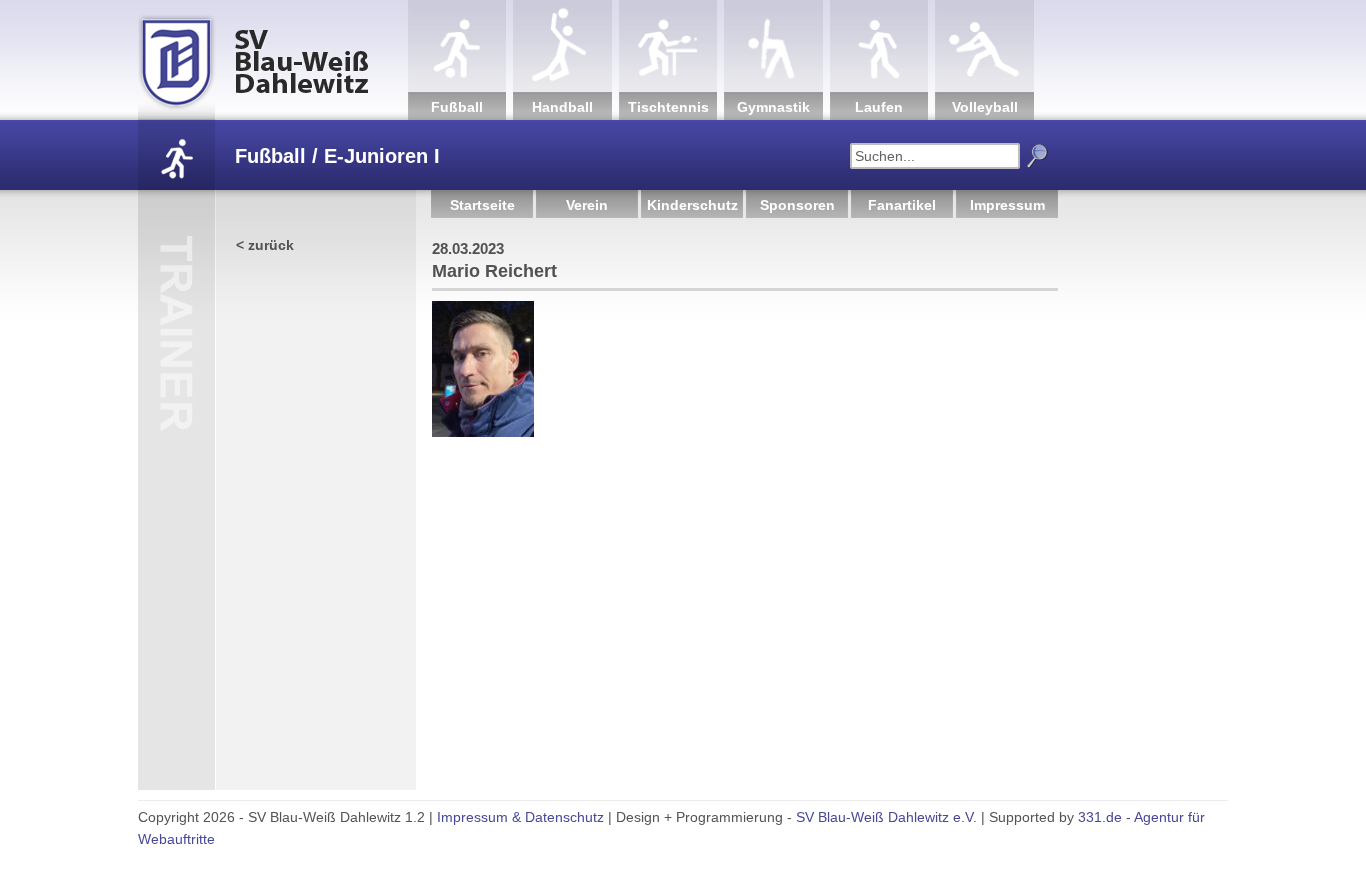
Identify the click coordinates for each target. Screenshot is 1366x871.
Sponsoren (797, 205)
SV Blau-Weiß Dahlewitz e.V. (886, 817)
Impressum (1007, 205)
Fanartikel (902, 205)
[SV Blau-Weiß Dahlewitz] (273, 60)
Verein (587, 205)
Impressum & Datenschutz (520, 817)
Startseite (482, 205)
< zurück (265, 245)
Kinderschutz (692, 205)
